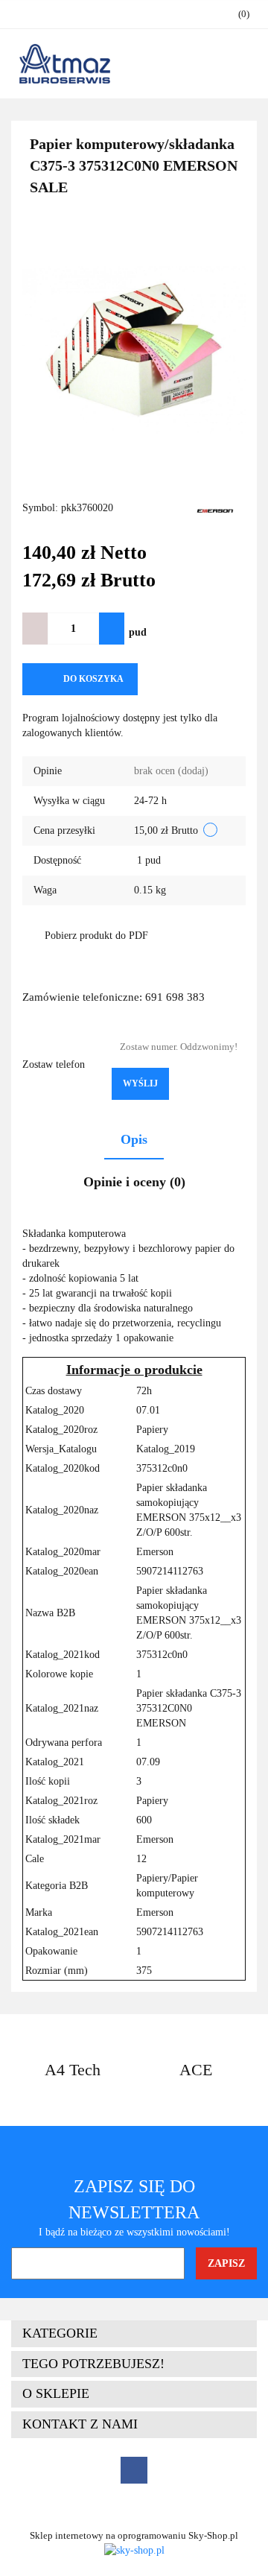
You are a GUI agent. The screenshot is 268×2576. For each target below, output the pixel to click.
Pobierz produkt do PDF (96, 936)
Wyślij (140, 1083)
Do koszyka (93, 679)
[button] (134, 2334)
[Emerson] (216, 509)
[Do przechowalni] (161, 679)
